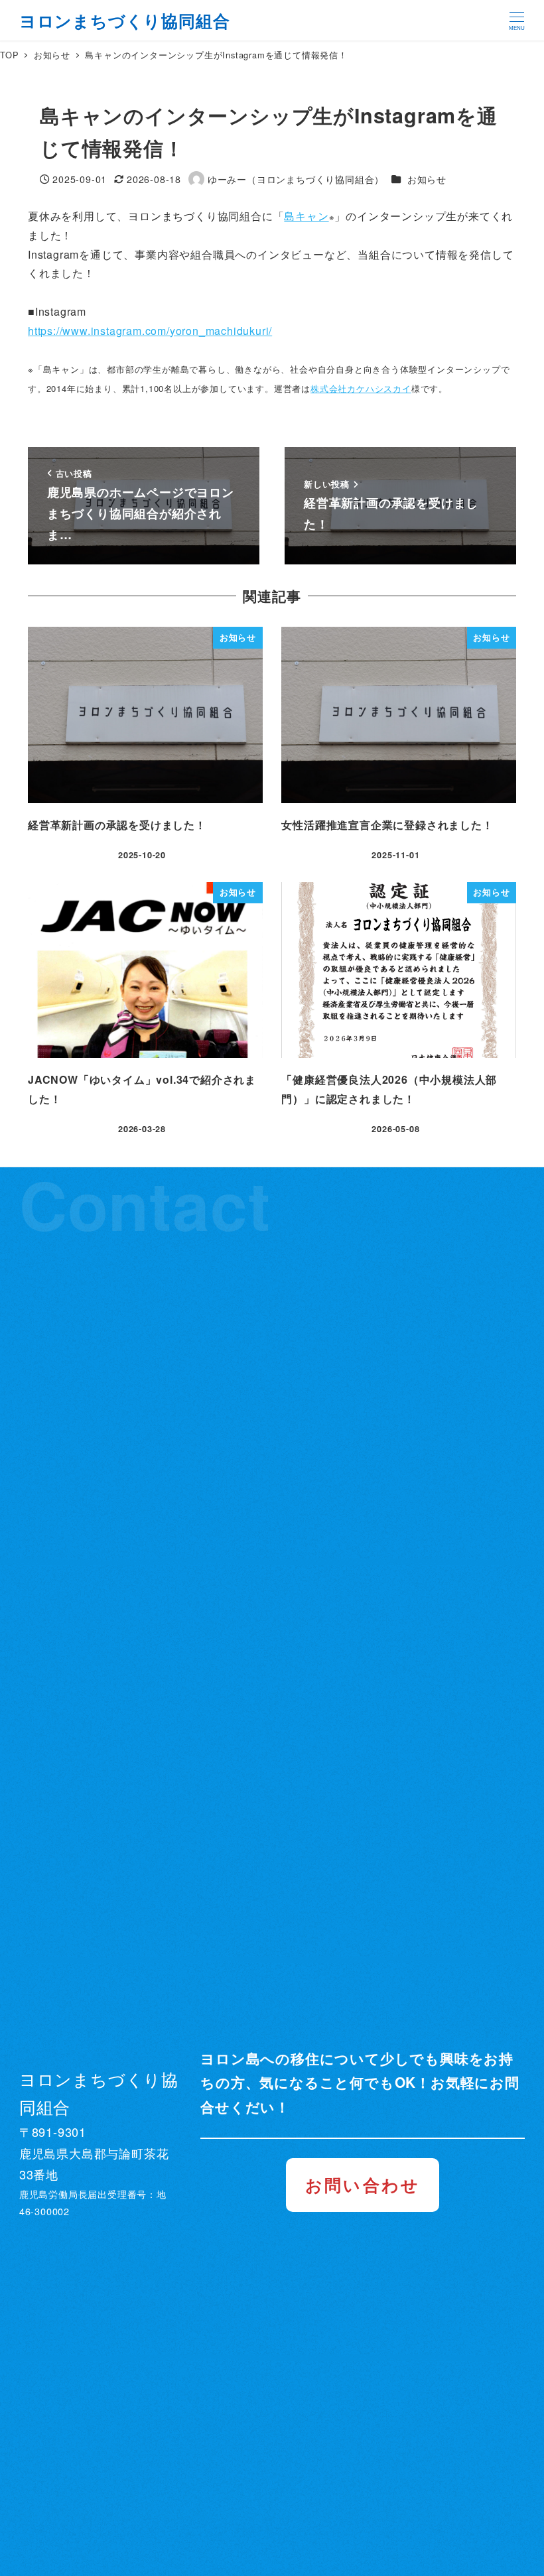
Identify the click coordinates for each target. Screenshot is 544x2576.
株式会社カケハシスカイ (361, 388)
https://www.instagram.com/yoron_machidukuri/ (150, 331)
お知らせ (427, 179)
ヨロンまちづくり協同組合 (125, 21)
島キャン (306, 216)
